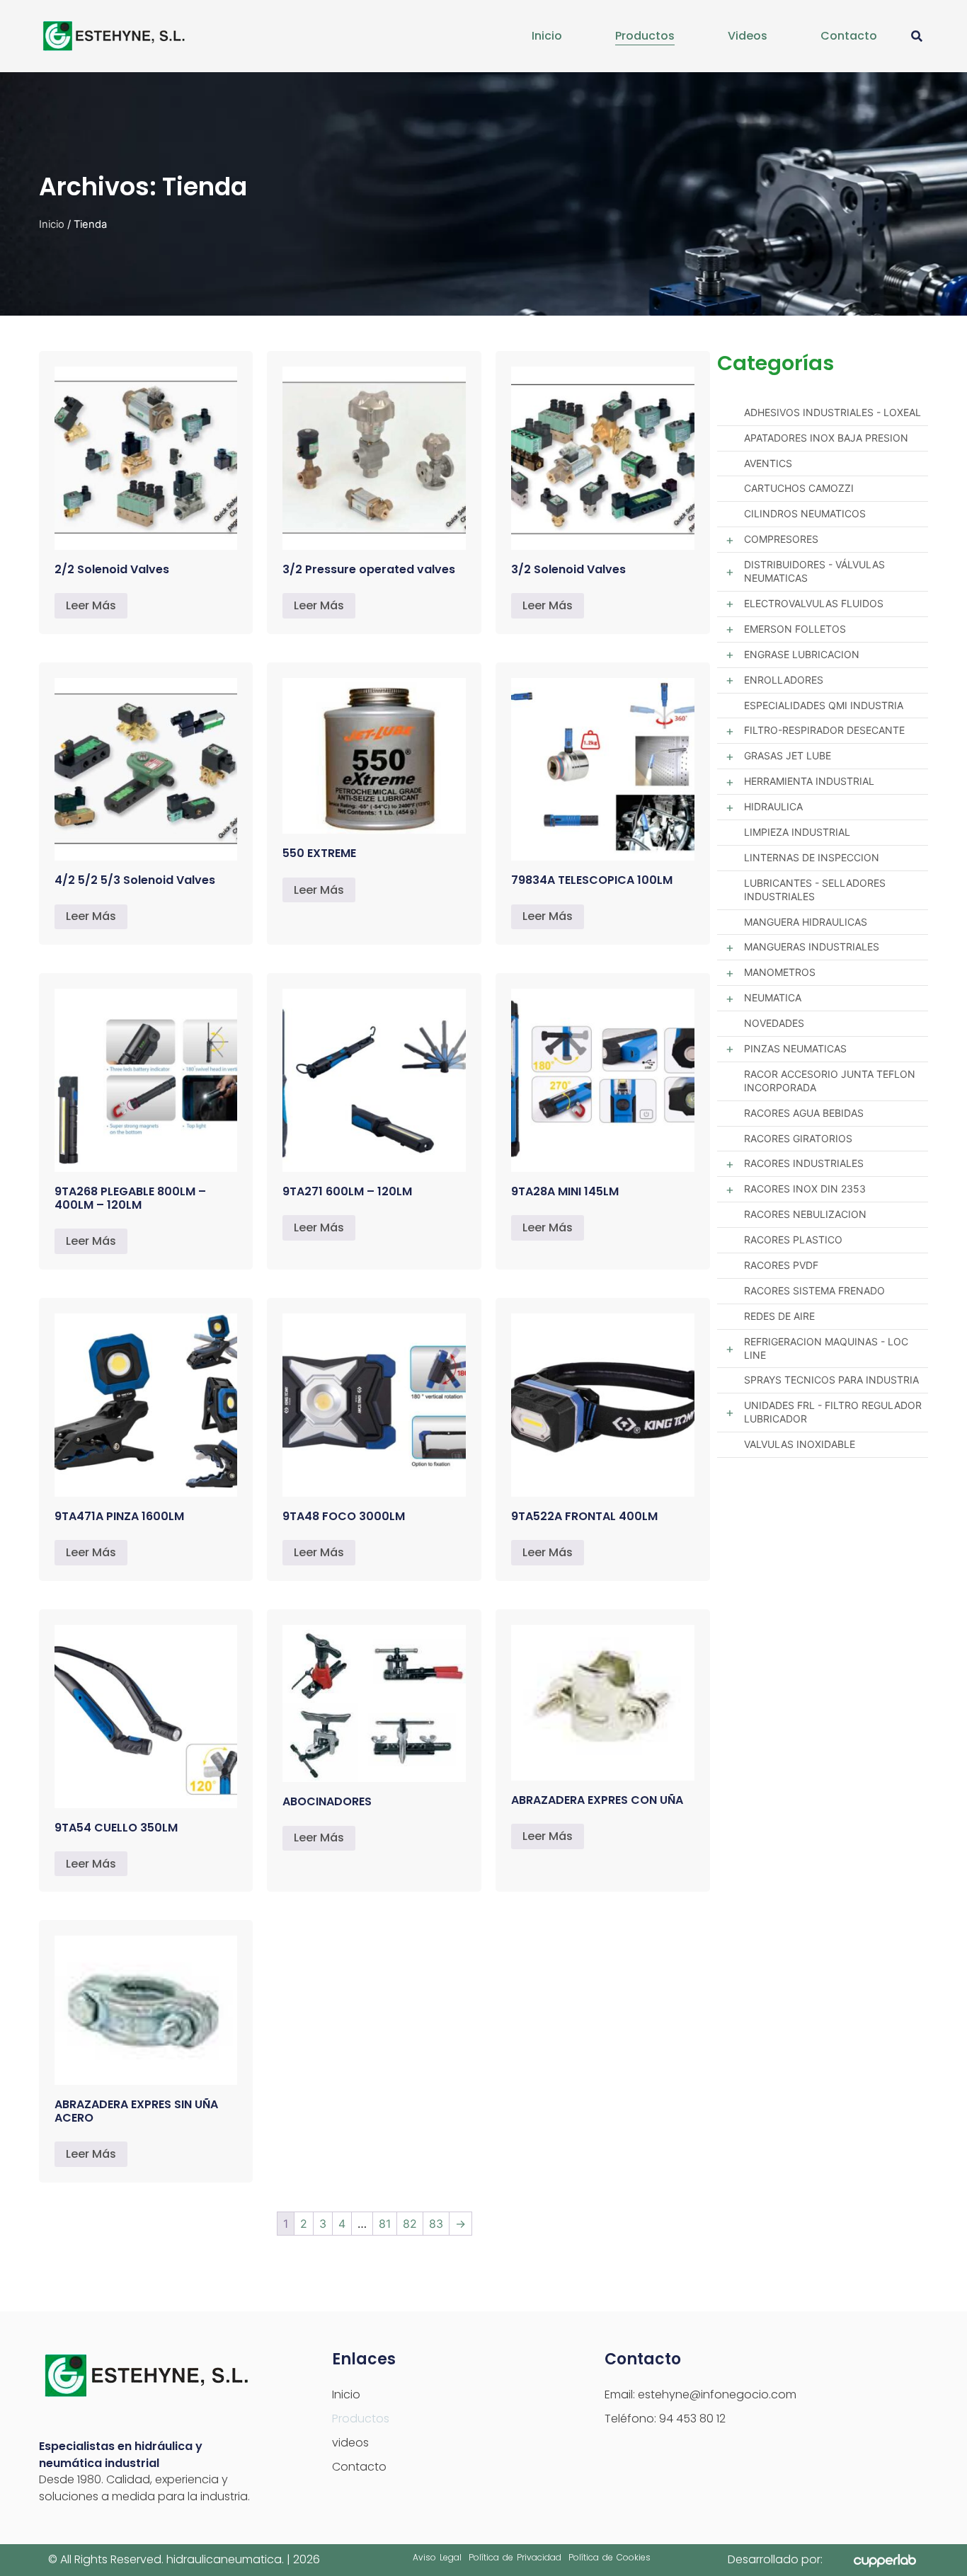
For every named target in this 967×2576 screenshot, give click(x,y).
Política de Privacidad (515, 2557)
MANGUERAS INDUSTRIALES (812, 947)
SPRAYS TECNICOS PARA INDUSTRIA (831, 1380)
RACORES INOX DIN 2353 (805, 1189)
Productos (645, 36)
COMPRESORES (781, 539)
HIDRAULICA (773, 806)
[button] (916, 36)
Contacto (849, 36)
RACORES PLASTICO (793, 1240)
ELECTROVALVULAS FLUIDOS (814, 603)
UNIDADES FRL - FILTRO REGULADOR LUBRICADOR (833, 1412)
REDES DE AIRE (779, 1316)
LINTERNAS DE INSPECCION (812, 857)
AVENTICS (768, 463)
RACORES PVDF (781, 1265)
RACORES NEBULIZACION (805, 1214)
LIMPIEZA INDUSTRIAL (797, 832)
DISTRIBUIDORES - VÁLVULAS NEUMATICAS (814, 571)
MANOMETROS (780, 972)
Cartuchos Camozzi (799, 488)
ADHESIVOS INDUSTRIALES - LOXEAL (832, 412)
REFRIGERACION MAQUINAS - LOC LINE (826, 1348)
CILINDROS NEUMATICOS (805, 513)
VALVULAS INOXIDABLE (800, 1444)
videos (748, 36)
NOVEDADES (774, 1023)
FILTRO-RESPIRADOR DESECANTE (824, 730)
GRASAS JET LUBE (788, 755)
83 (436, 2224)
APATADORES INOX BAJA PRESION (826, 438)
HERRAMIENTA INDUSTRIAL (809, 781)
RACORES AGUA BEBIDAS (804, 1113)
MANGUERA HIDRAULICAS (806, 922)
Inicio (547, 36)
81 (385, 2224)
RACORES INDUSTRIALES (804, 1163)
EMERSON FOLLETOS (795, 629)
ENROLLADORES (784, 680)
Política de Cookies (610, 2557)
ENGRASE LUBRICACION (802, 654)
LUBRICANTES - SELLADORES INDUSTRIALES (815, 890)
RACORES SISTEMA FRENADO (814, 1290)
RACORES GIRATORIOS (798, 1138)
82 (410, 2224)
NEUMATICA (773, 997)
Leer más (91, 605)
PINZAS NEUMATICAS (795, 1048)
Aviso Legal (437, 2557)
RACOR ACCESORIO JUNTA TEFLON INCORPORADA (830, 1081)
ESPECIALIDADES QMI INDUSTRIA (824, 705)
